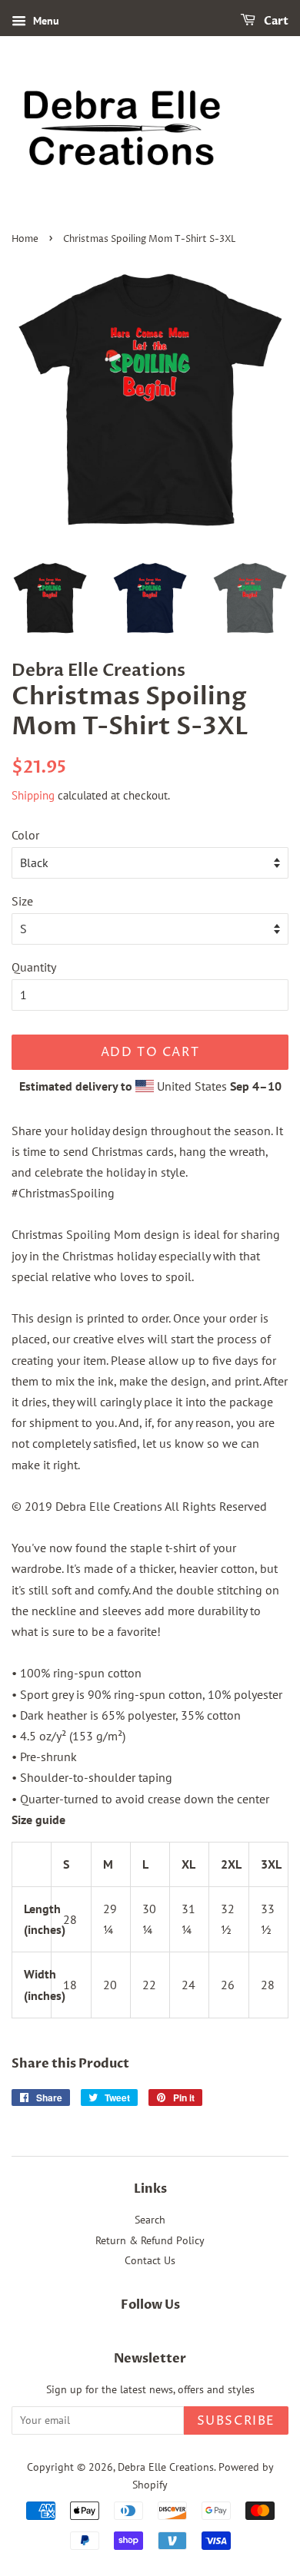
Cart (275, 21)
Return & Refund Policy (150, 2240)
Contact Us (150, 2260)
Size (22, 901)
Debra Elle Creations (166, 2467)
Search (150, 2220)
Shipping (33, 795)
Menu (45, 21)
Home (25, 239)
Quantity (34, 967)
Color (25, 835)
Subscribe (236, 2421)
